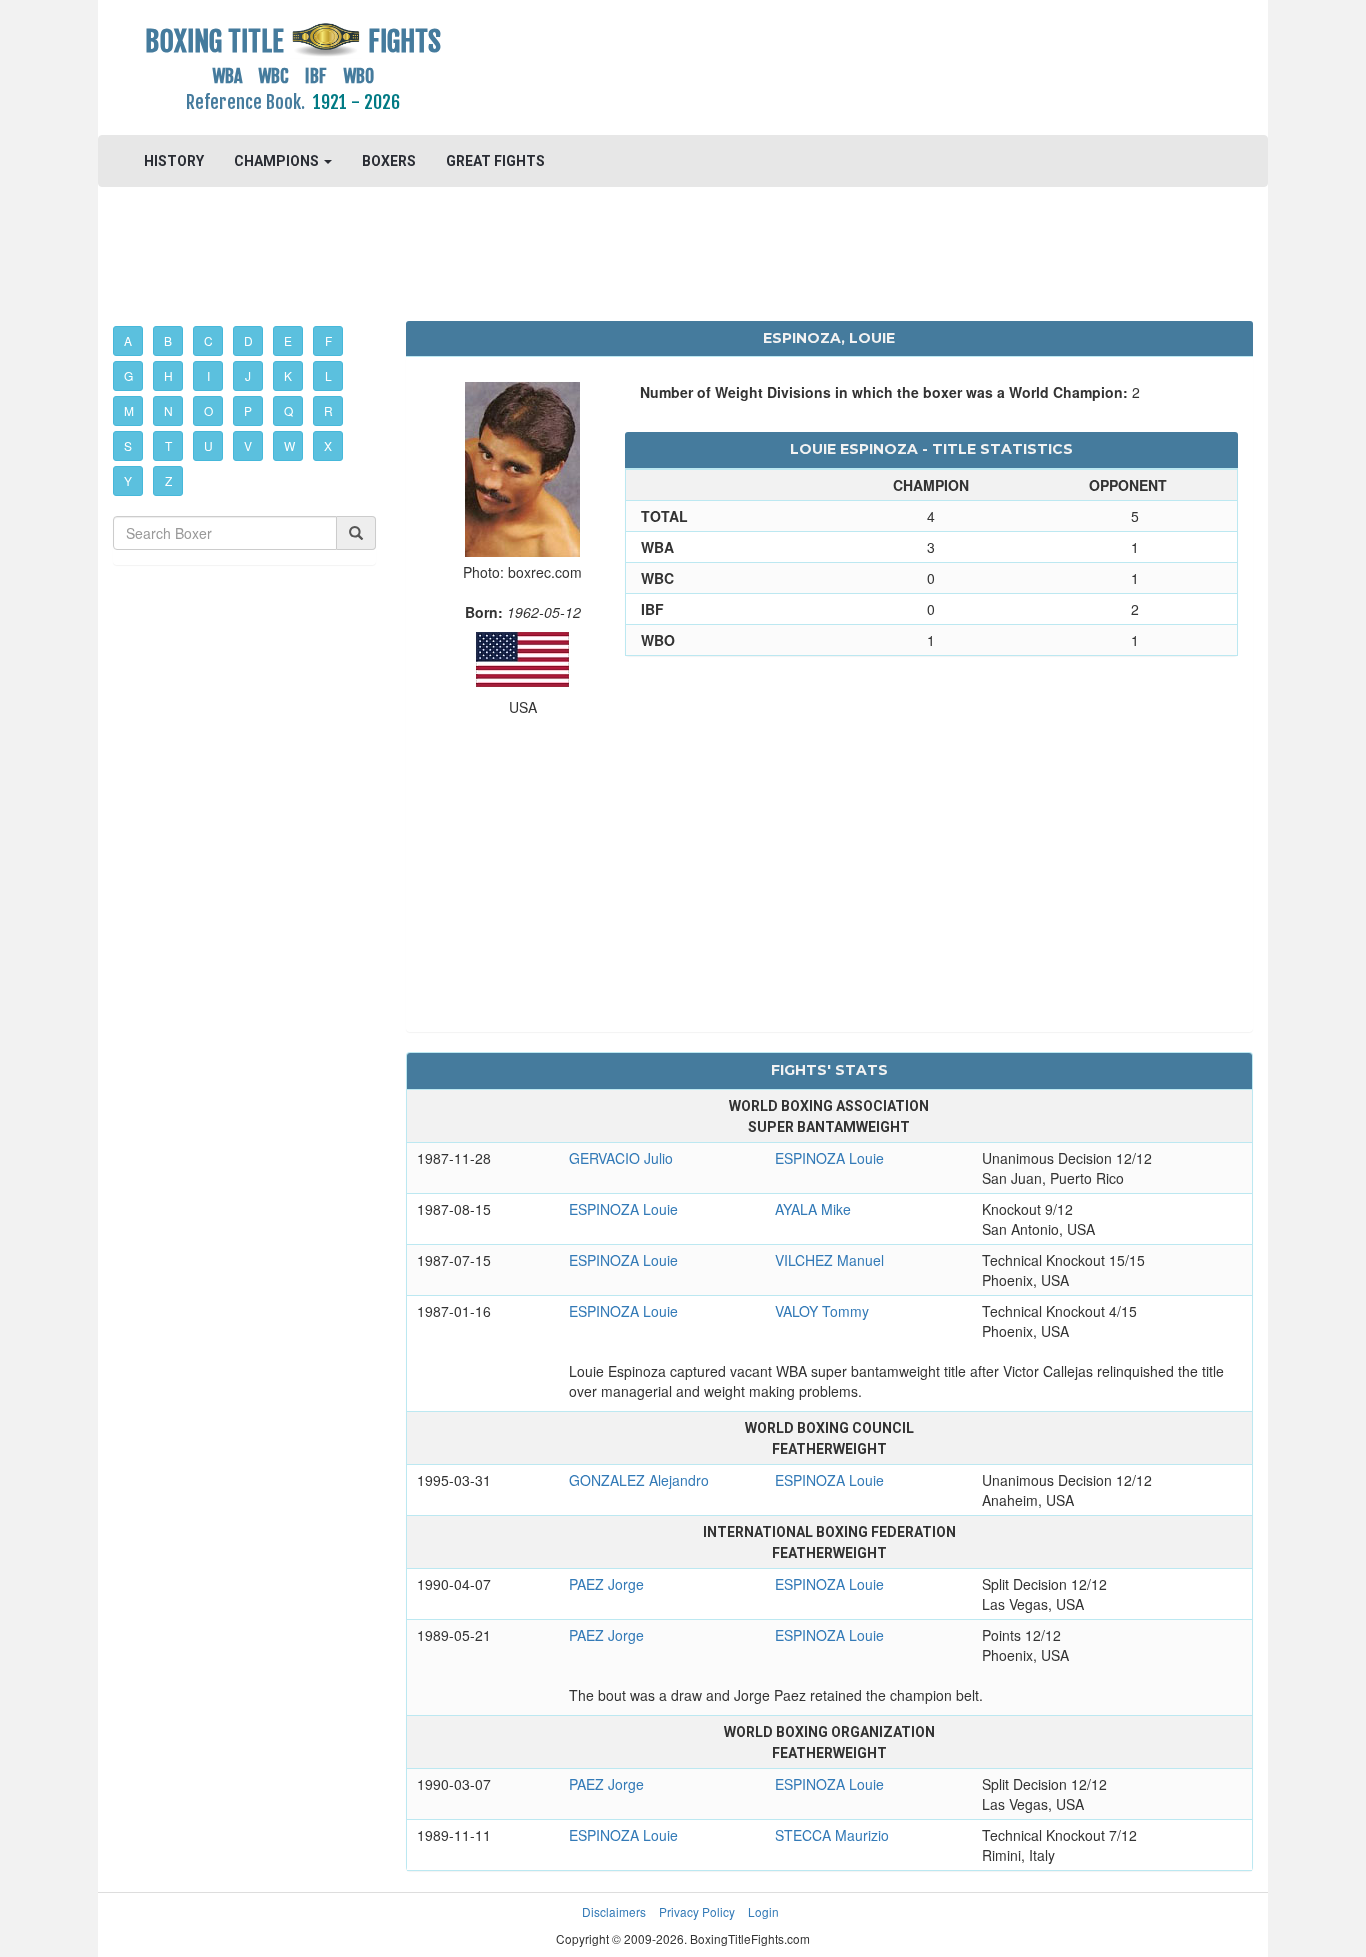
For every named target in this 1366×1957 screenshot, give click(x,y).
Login (763, 1911)
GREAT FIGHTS (495, 161)
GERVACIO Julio (621, 1158)
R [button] (328, 410)
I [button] (208, 375)
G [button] (128, 375)
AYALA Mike (813, 1209)
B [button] (168, 340)
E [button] (288, 340)
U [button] (208, 445)
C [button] (208, 340)
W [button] (289, 445)
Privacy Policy (697, 1911)
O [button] (208, 410)
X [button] (328, 445)
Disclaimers (614, 1911)
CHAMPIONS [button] (278, 161)
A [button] (128, 340)
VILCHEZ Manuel (829, 1260)
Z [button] (168, 480)
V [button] (248, 445)
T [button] (168, 445)
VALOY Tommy (822, 1311)
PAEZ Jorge (606, 1584)
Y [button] (128, 480)
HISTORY (174, 161)
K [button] (288, 375)
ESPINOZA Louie (829, 1158)
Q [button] (288, 410)
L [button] (328, 375)
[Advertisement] (829, 65)
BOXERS (389, 161)
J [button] (248, 375)
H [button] (168, 375)
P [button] (248, 410)
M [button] (129, 410)
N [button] (168, 410)
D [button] (248, 340)
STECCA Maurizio (832, 1835)
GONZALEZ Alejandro (639, 1480)
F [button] (328, 340)
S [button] (128, 445)
